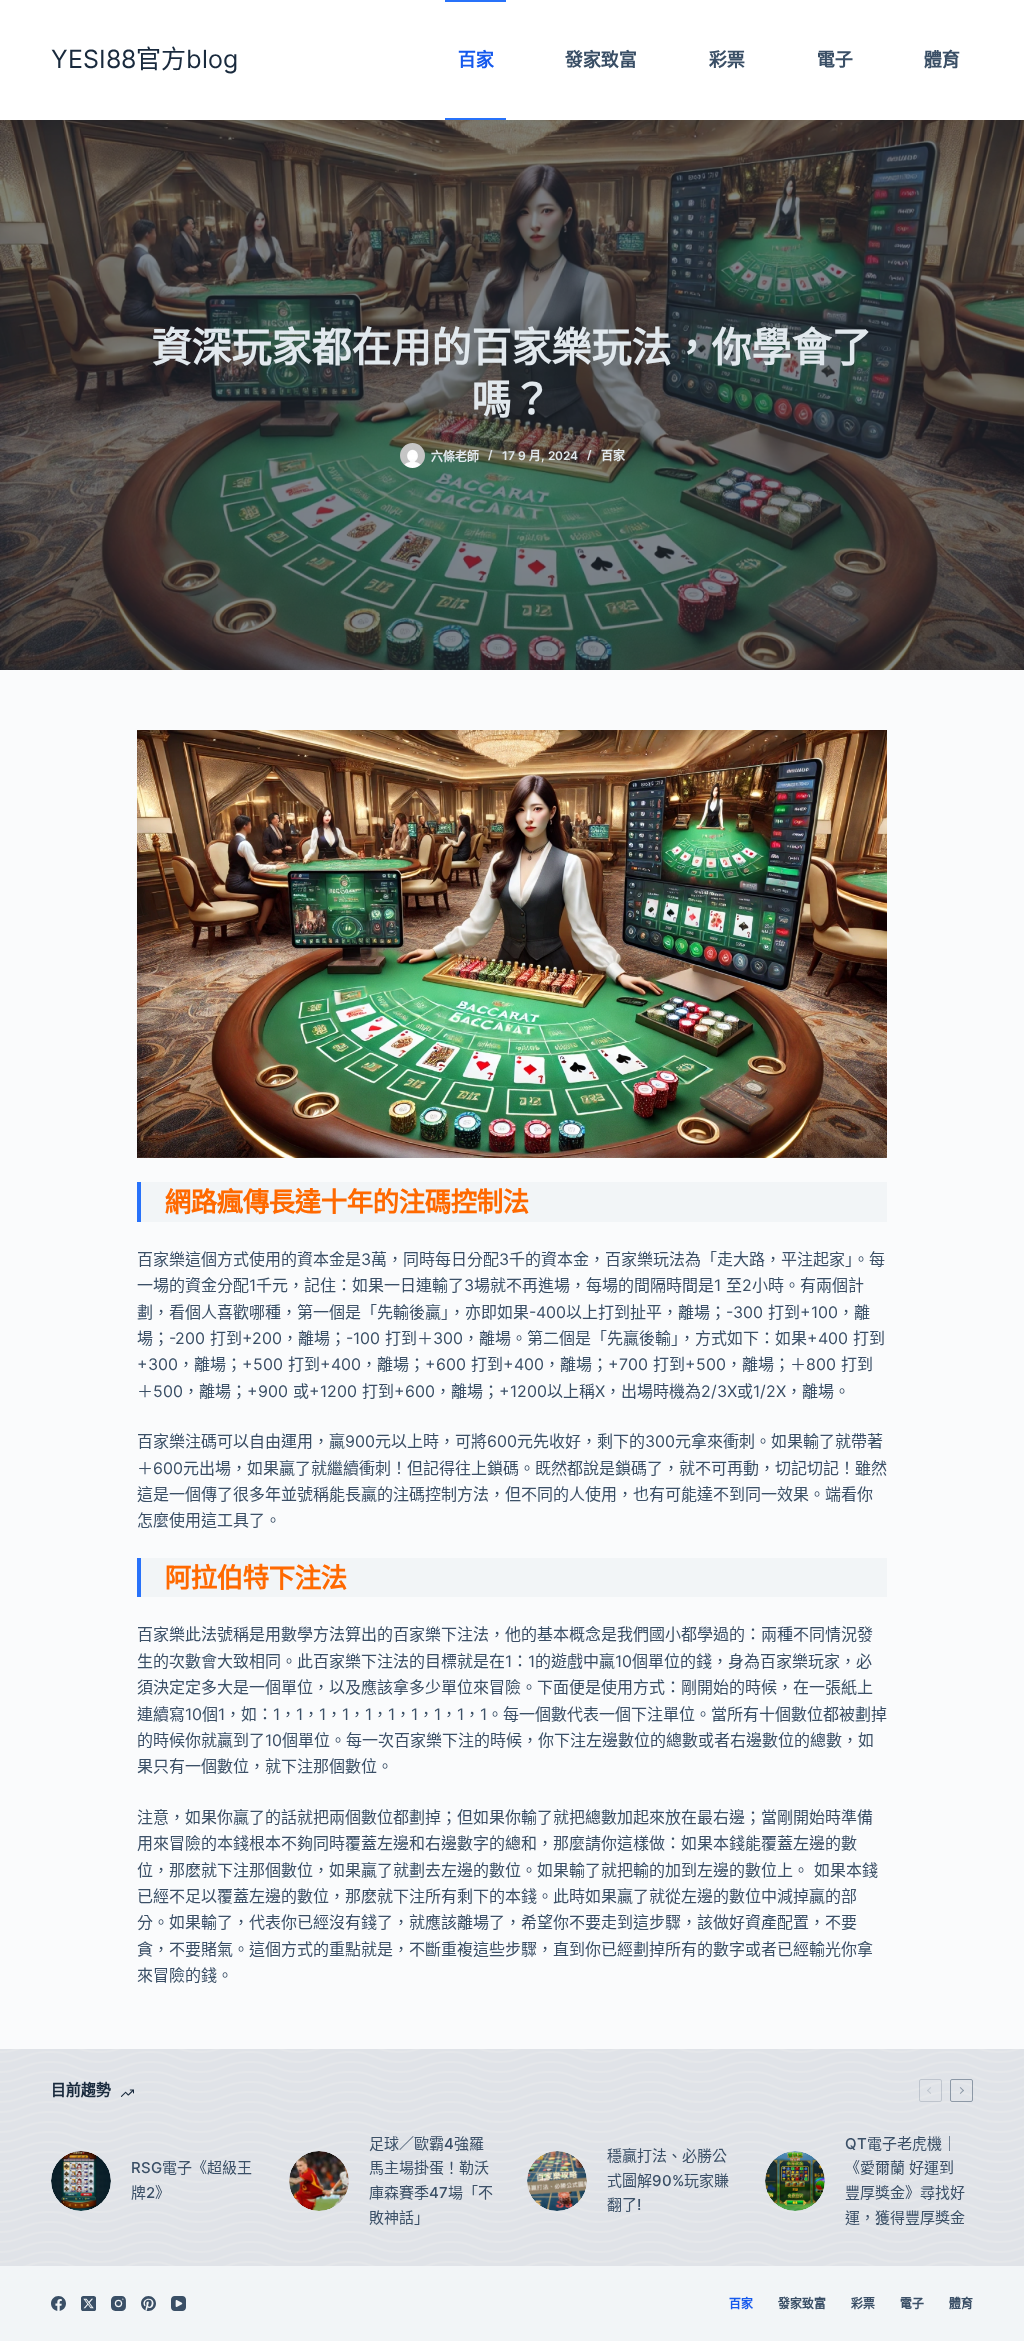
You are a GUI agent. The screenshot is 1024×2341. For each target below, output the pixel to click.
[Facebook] (58, 2303)
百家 (613, 455)
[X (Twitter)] (88, 2303)
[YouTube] (178, 2303)
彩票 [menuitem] (727, 59)
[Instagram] (118, 2303)
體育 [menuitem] (942, 59)
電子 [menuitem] (835, 59)
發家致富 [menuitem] (601, 59)
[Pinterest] (148, 2303)
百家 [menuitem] (476, 59)
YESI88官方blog (144, 59)
